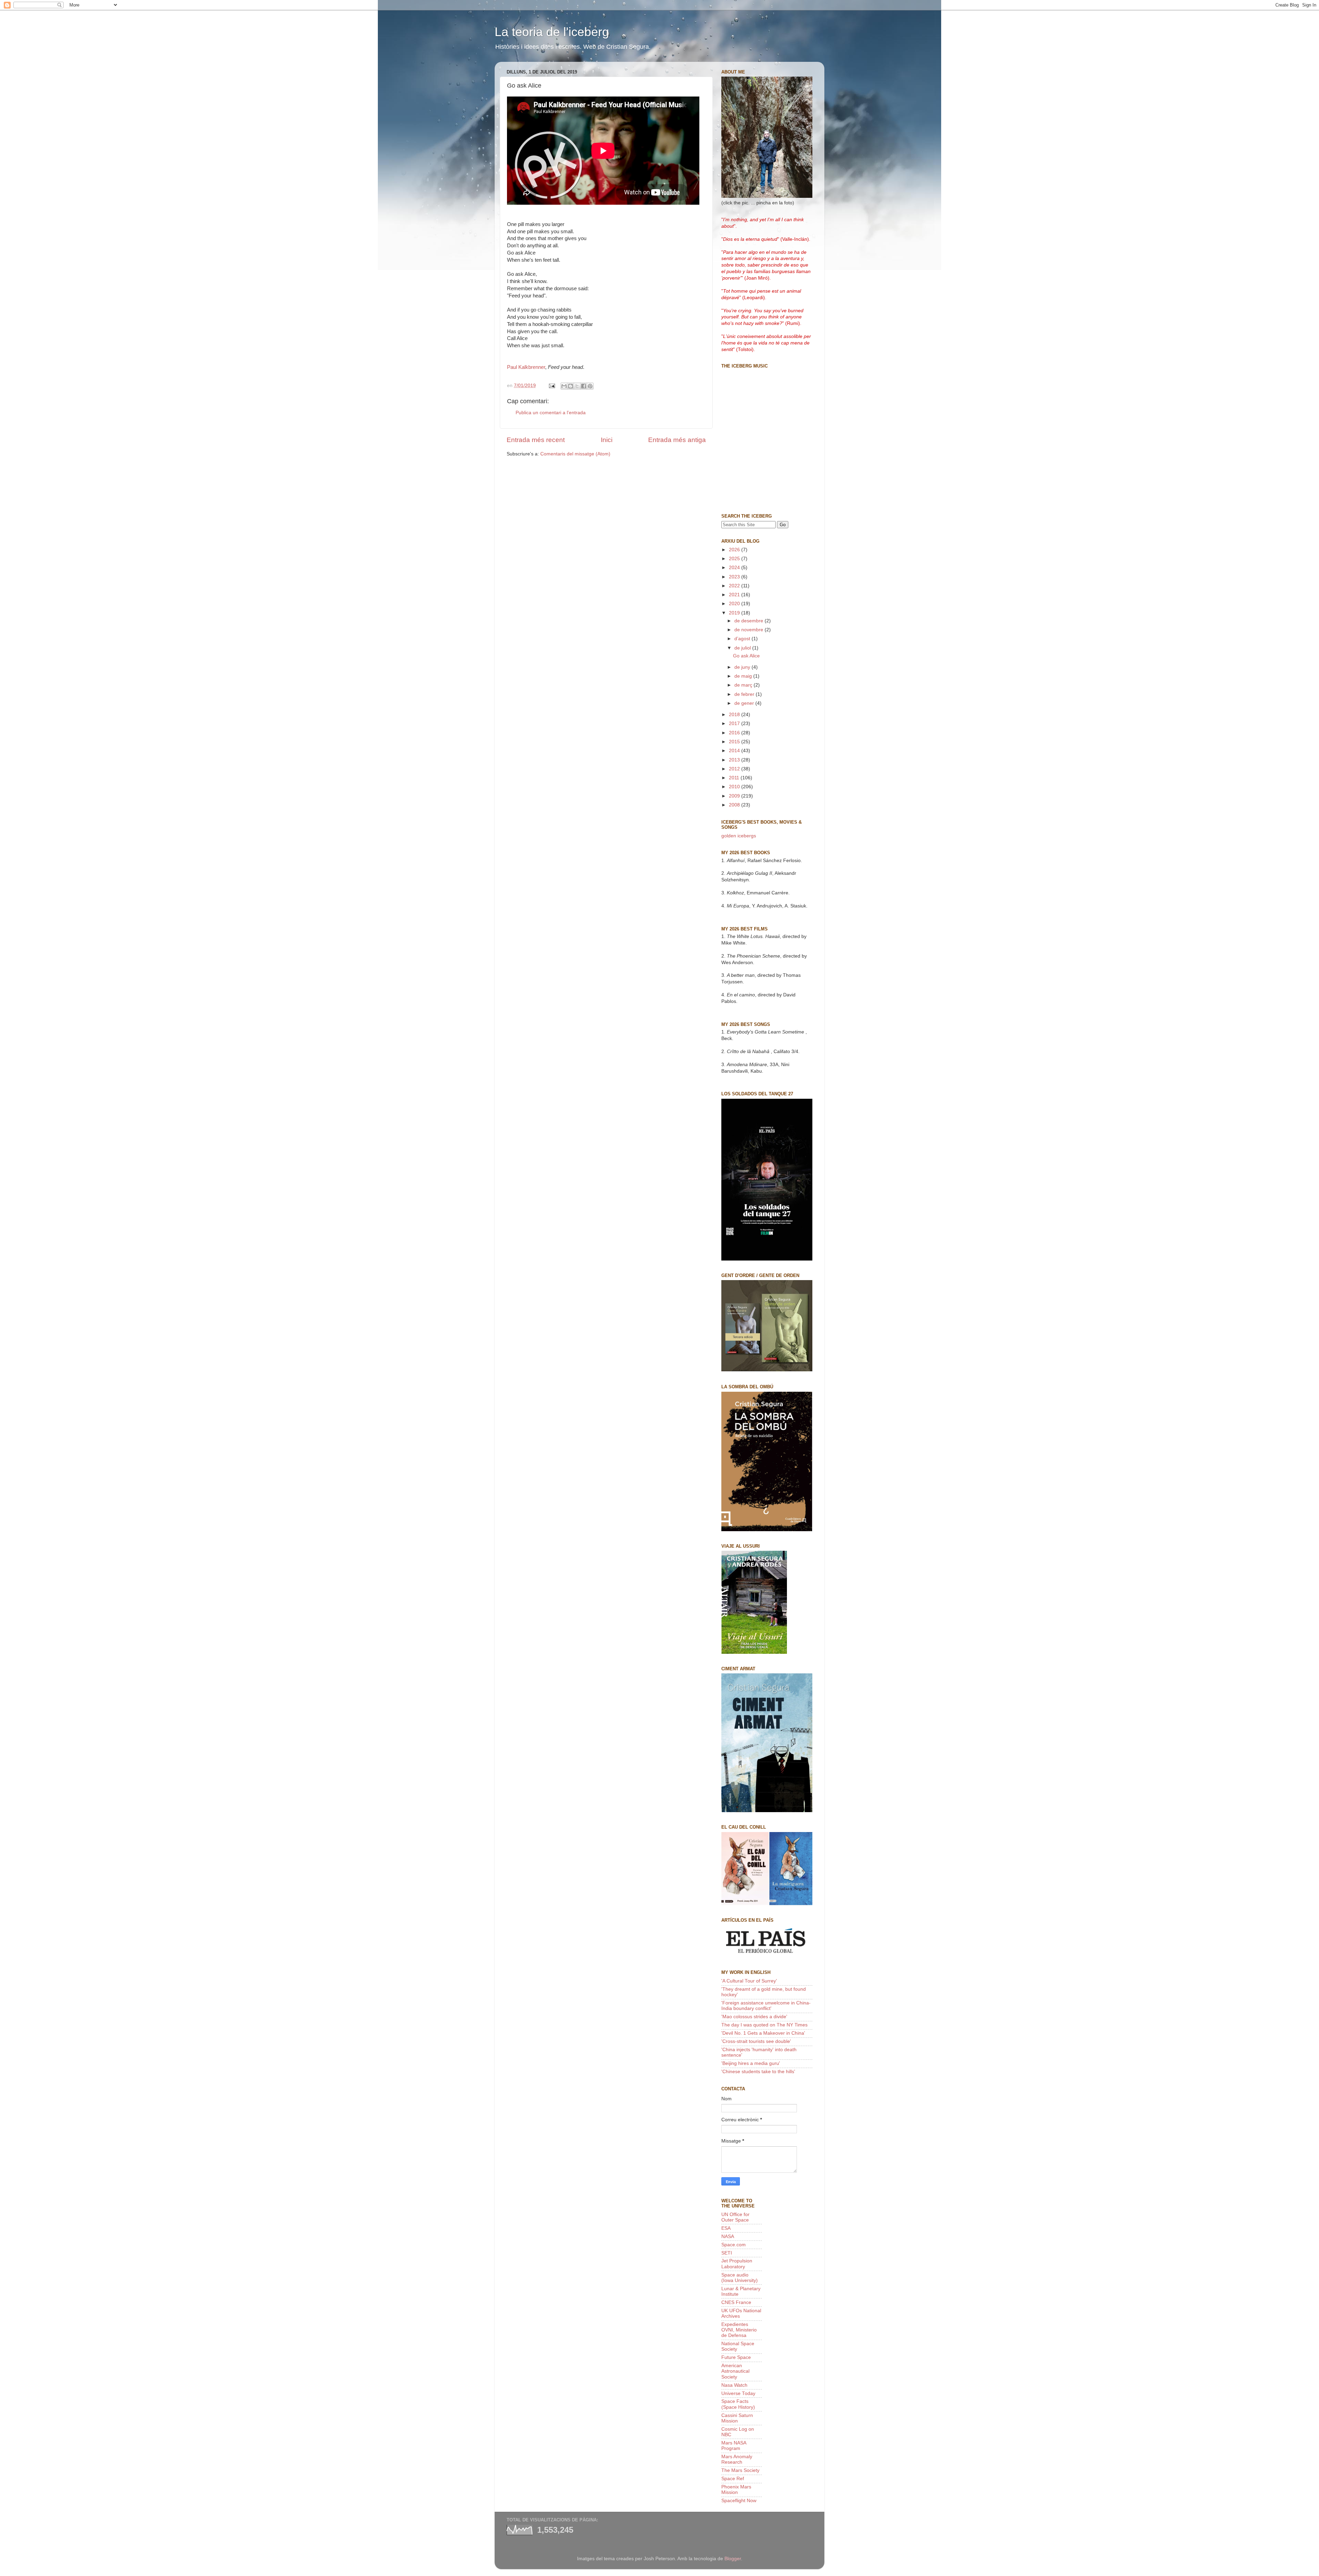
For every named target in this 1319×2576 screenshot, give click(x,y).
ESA (726, 2228)
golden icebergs (739, 836)
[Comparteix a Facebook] (584, 386)
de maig (744, 676)
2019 (735, 613)
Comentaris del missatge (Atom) (575, 454)
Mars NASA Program (734, 2446)
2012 (735, 769)
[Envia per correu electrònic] (564, 386)
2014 (735, 751)
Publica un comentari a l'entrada (551, 413)
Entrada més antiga (677, 440)
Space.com (734, 2245)
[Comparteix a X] (577, 386)
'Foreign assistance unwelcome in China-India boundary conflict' (766, 2006)
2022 (735, 586)
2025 (735, 559)
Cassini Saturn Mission (737, 2418)
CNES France (736, 2302)
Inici (607, 440)
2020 (735, 604)
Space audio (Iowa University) (740, 2278)
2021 (735, 595)
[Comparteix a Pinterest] (590, 386)
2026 (735, 550)
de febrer (745, 694)
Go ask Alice (746, 656)
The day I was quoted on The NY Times (764, 2025)
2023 (735, 577)
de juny (743, 667)
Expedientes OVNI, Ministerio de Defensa (739, 2330)
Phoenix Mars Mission (736, 2490)
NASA (728, 2236)
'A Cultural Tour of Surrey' (749, 1981)
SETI (727, 2253)
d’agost (743, 639)
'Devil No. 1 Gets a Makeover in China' (763, 2033)
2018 (735, 715)
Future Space (736, 2357)
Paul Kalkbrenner (526, 367)
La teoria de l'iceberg (552, 32)
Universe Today (738, 2393)
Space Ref (733, 2479)
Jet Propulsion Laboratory (737, 2264)
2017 (735, 724)
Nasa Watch (734, 2385)
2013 (735, 760)
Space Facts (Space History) (738, 2404)
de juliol (743, 648)
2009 (735, 796)
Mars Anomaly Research (737, 2459)
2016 (735, 733)
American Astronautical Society (735, 2371)
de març (744, 685)
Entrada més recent (536, 440)
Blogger (733, 2559)
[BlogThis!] (571, 386)
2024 (735, 568)
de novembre (749, 630)
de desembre (749, 621)
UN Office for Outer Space (735, 2217)
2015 (735, 742)
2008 (735, 805)
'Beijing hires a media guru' (751, 2063)
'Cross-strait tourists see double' (756, 2041)
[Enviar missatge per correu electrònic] (551, 386)
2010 (735, 787)
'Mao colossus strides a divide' (754, 2017)
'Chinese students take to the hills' (758, 2072)
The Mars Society (740, 2470)
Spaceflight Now (739, 2501)
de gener (745, 703)
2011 (735, 778)
